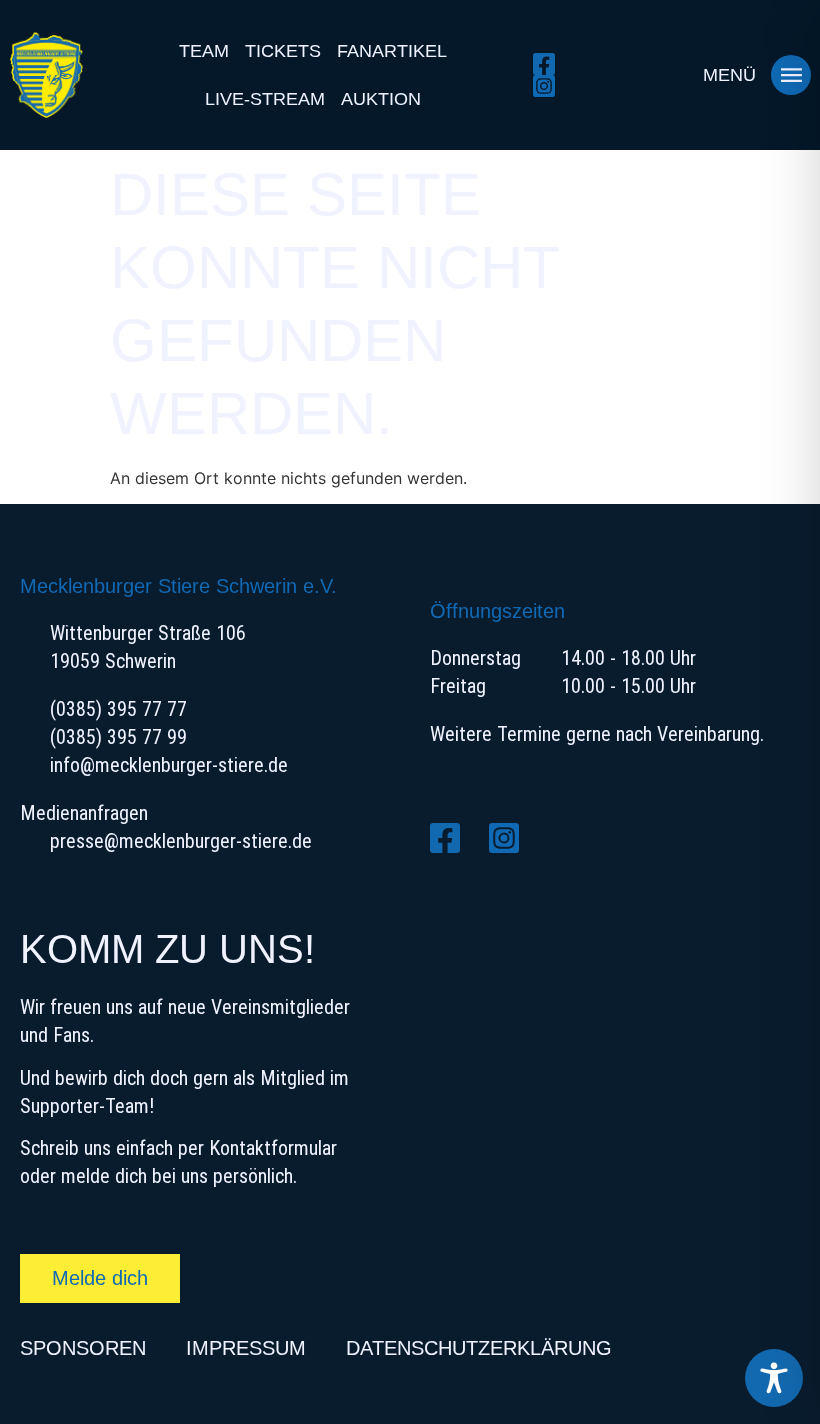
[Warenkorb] (664, 75)
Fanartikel (392, 51)
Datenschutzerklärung (479, 1348)
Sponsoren (83, 1348)
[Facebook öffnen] (549, 64)
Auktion (381, 99)
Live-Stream (265, 99)
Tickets (283, 51)
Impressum (246, 1348)
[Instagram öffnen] (549, 86)
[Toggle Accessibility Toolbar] (774, 1378)
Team (204, 51)
